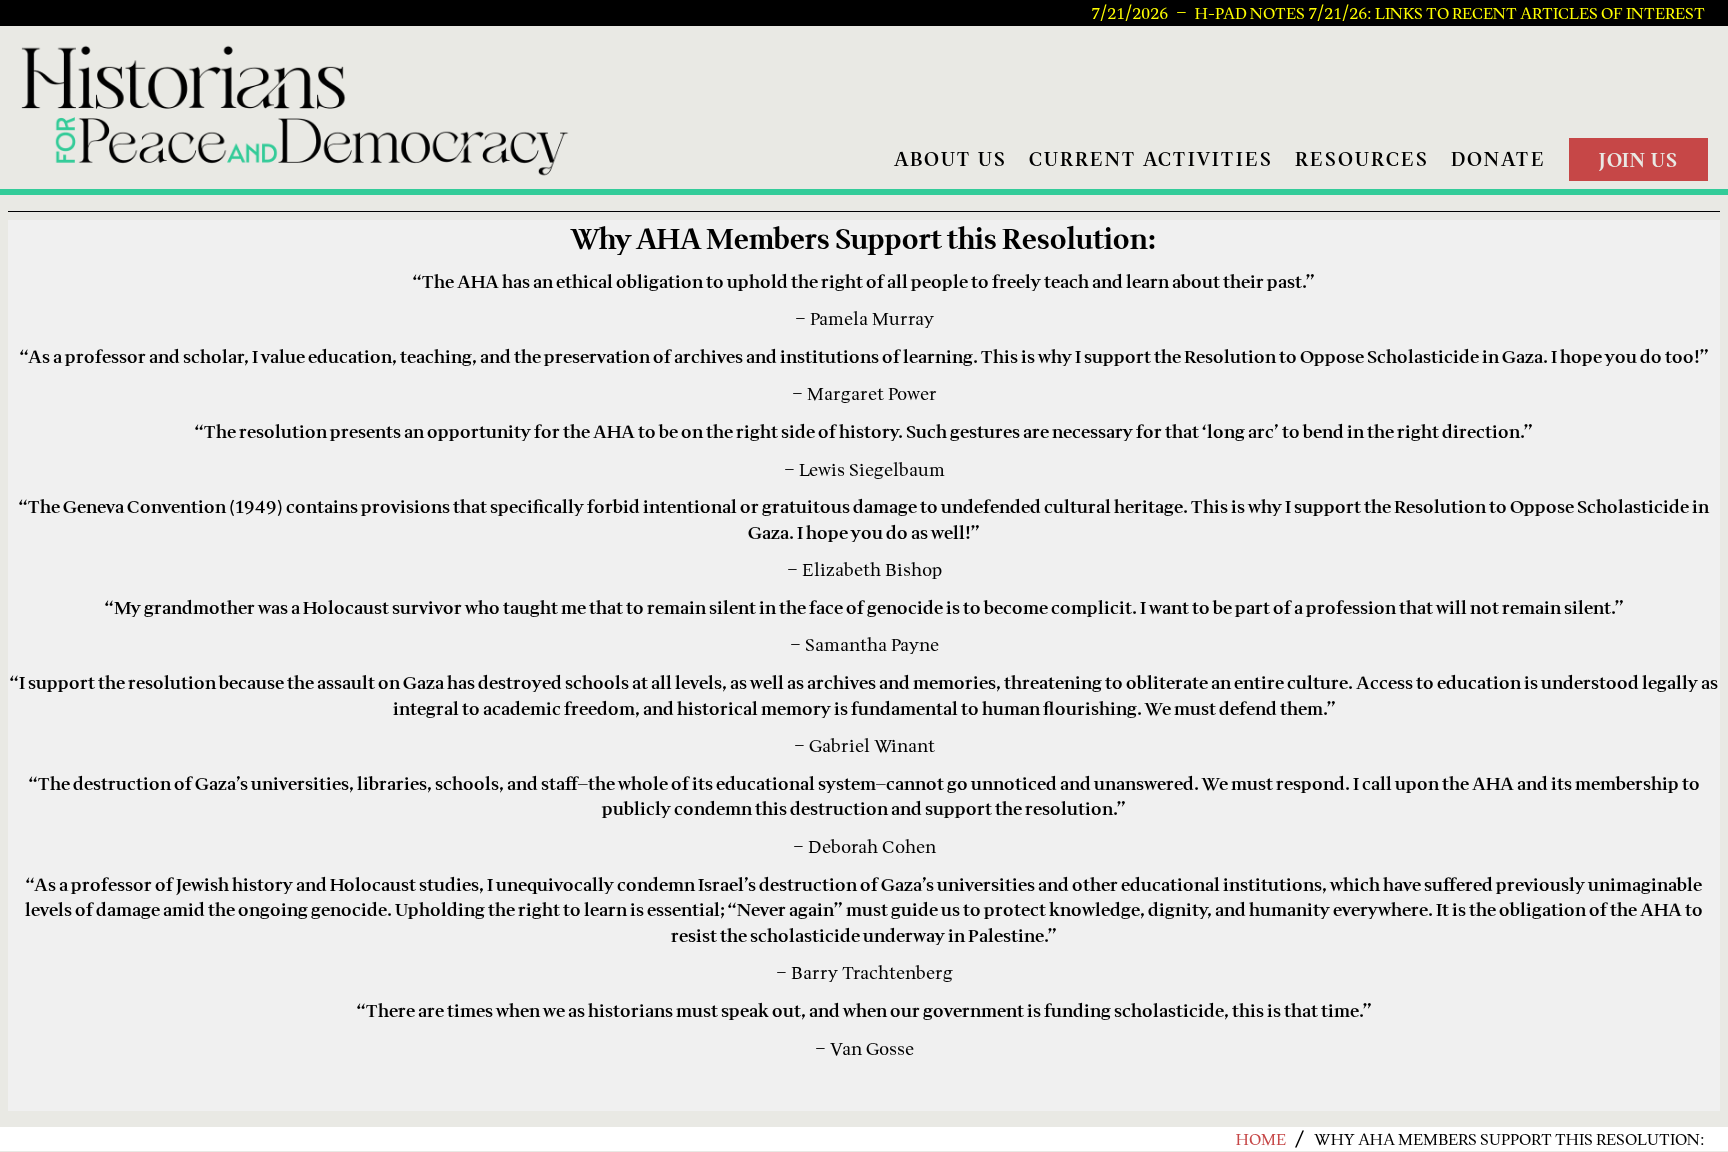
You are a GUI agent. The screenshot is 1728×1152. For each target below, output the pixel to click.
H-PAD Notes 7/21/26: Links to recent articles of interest (1450, 13)
